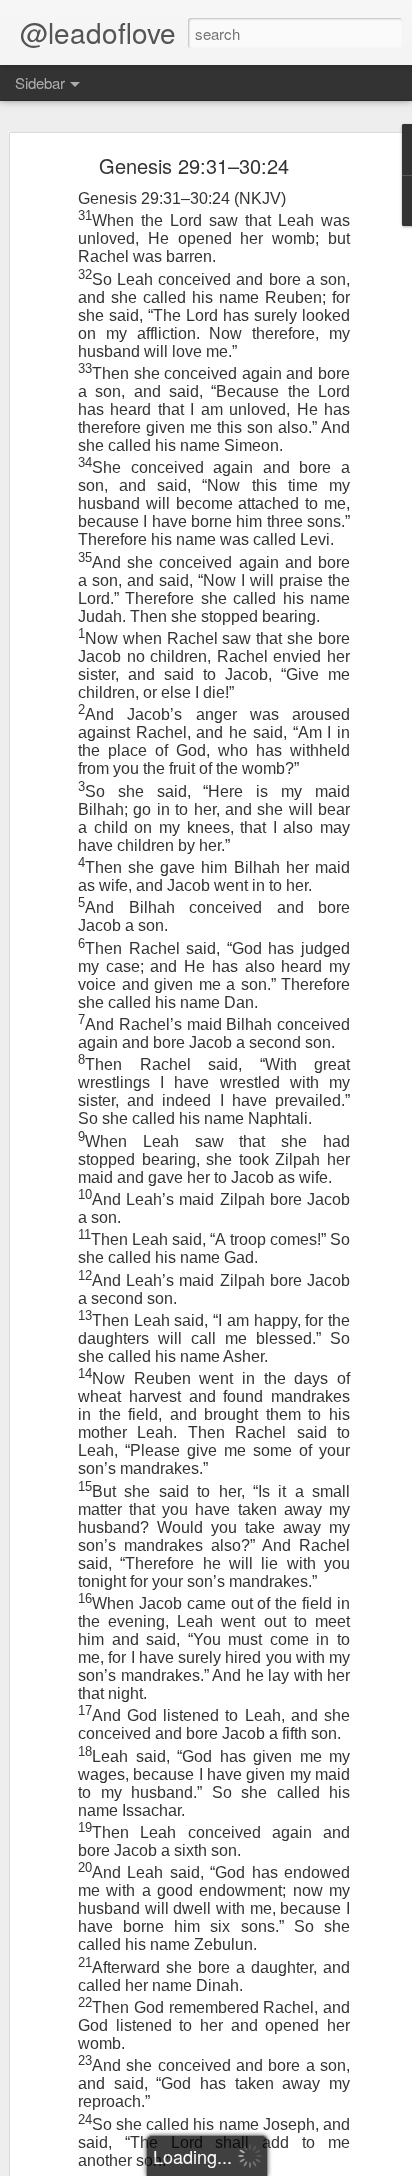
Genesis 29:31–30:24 (194, 165)
